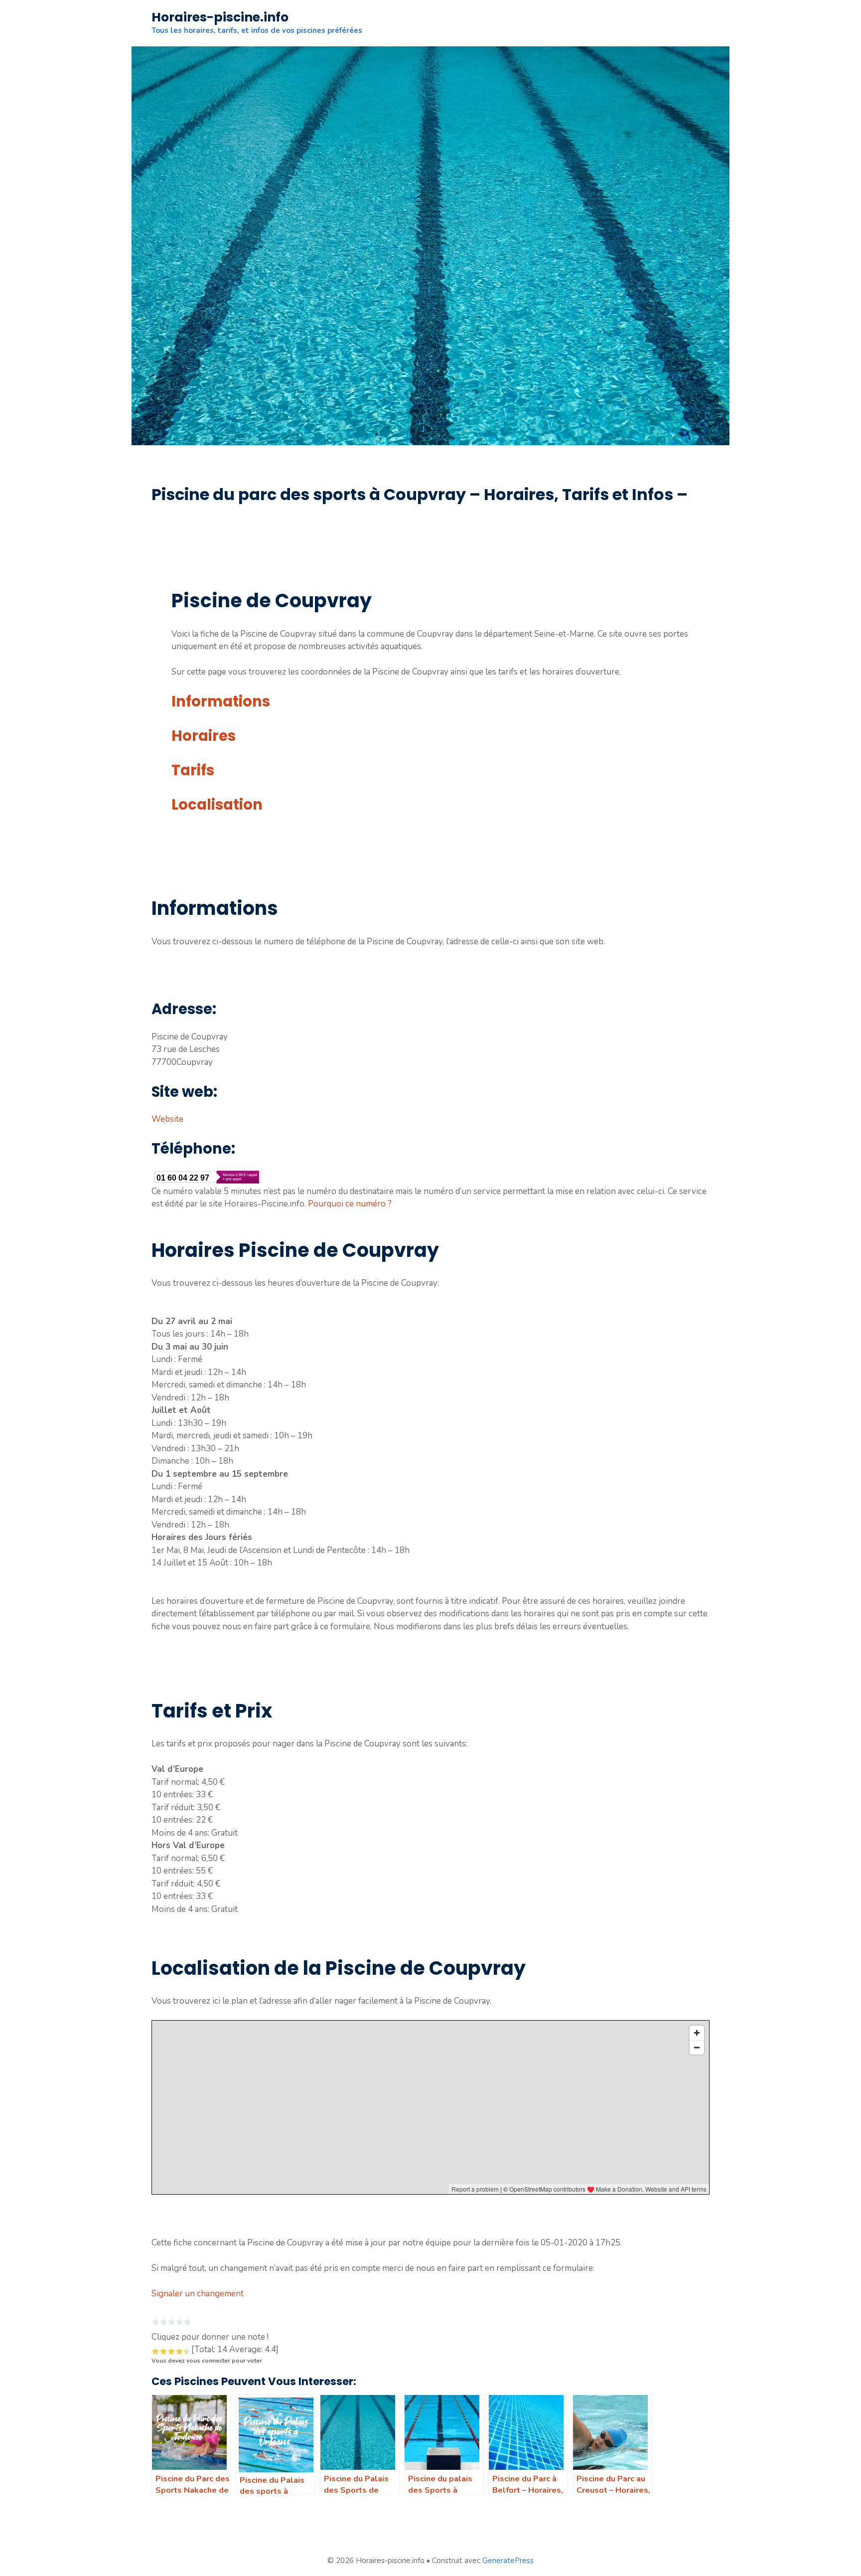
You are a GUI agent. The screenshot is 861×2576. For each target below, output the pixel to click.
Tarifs (193, 770)
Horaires (204, 736)
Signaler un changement (198, 2294)
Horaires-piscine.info (220, 17)
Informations (221, 701)
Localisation (217, 805)
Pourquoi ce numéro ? (350, 1204)
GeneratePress (508, 2561)
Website (167, 1119)
